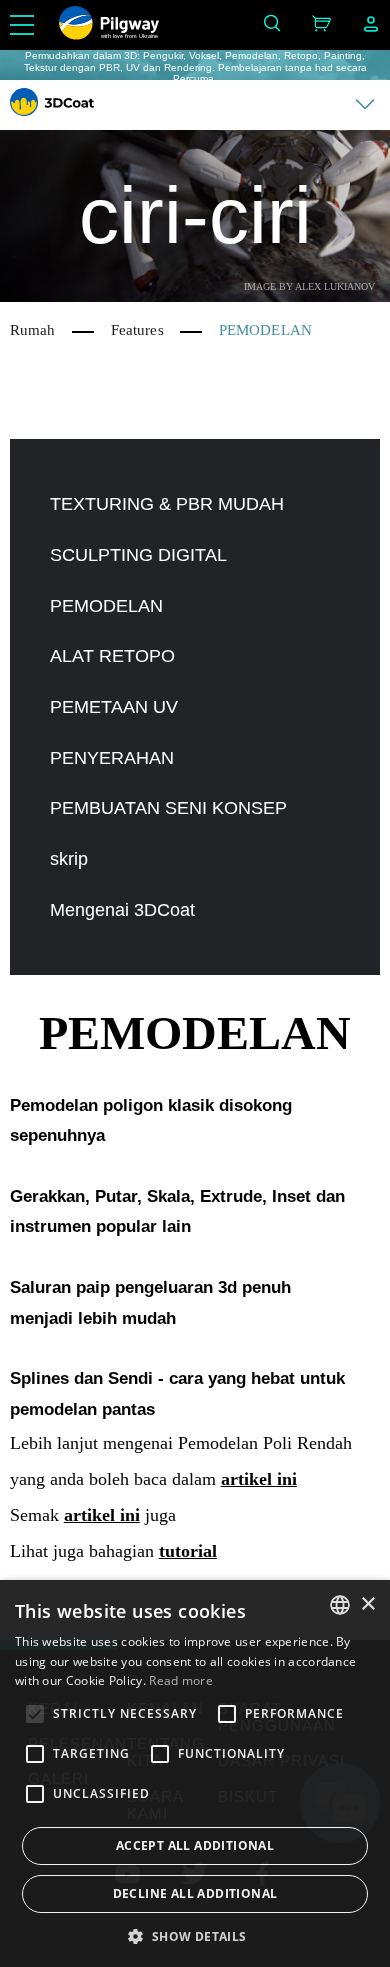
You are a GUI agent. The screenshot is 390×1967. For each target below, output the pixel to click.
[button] (194, 1935)
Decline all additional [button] (195, 1893)
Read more (181, 1680)
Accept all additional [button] (195, 1845)
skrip (69, 859)
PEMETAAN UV (114, 707)
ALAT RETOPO (112, 656)
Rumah (33, 330)
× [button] (367, 1604)
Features (137, 330)
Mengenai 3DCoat (122, 910)
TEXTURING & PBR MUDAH (167, 504)
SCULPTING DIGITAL (138, 555)
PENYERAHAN (112, 758)
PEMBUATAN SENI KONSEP (168, 808)
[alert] (195, 1773)
